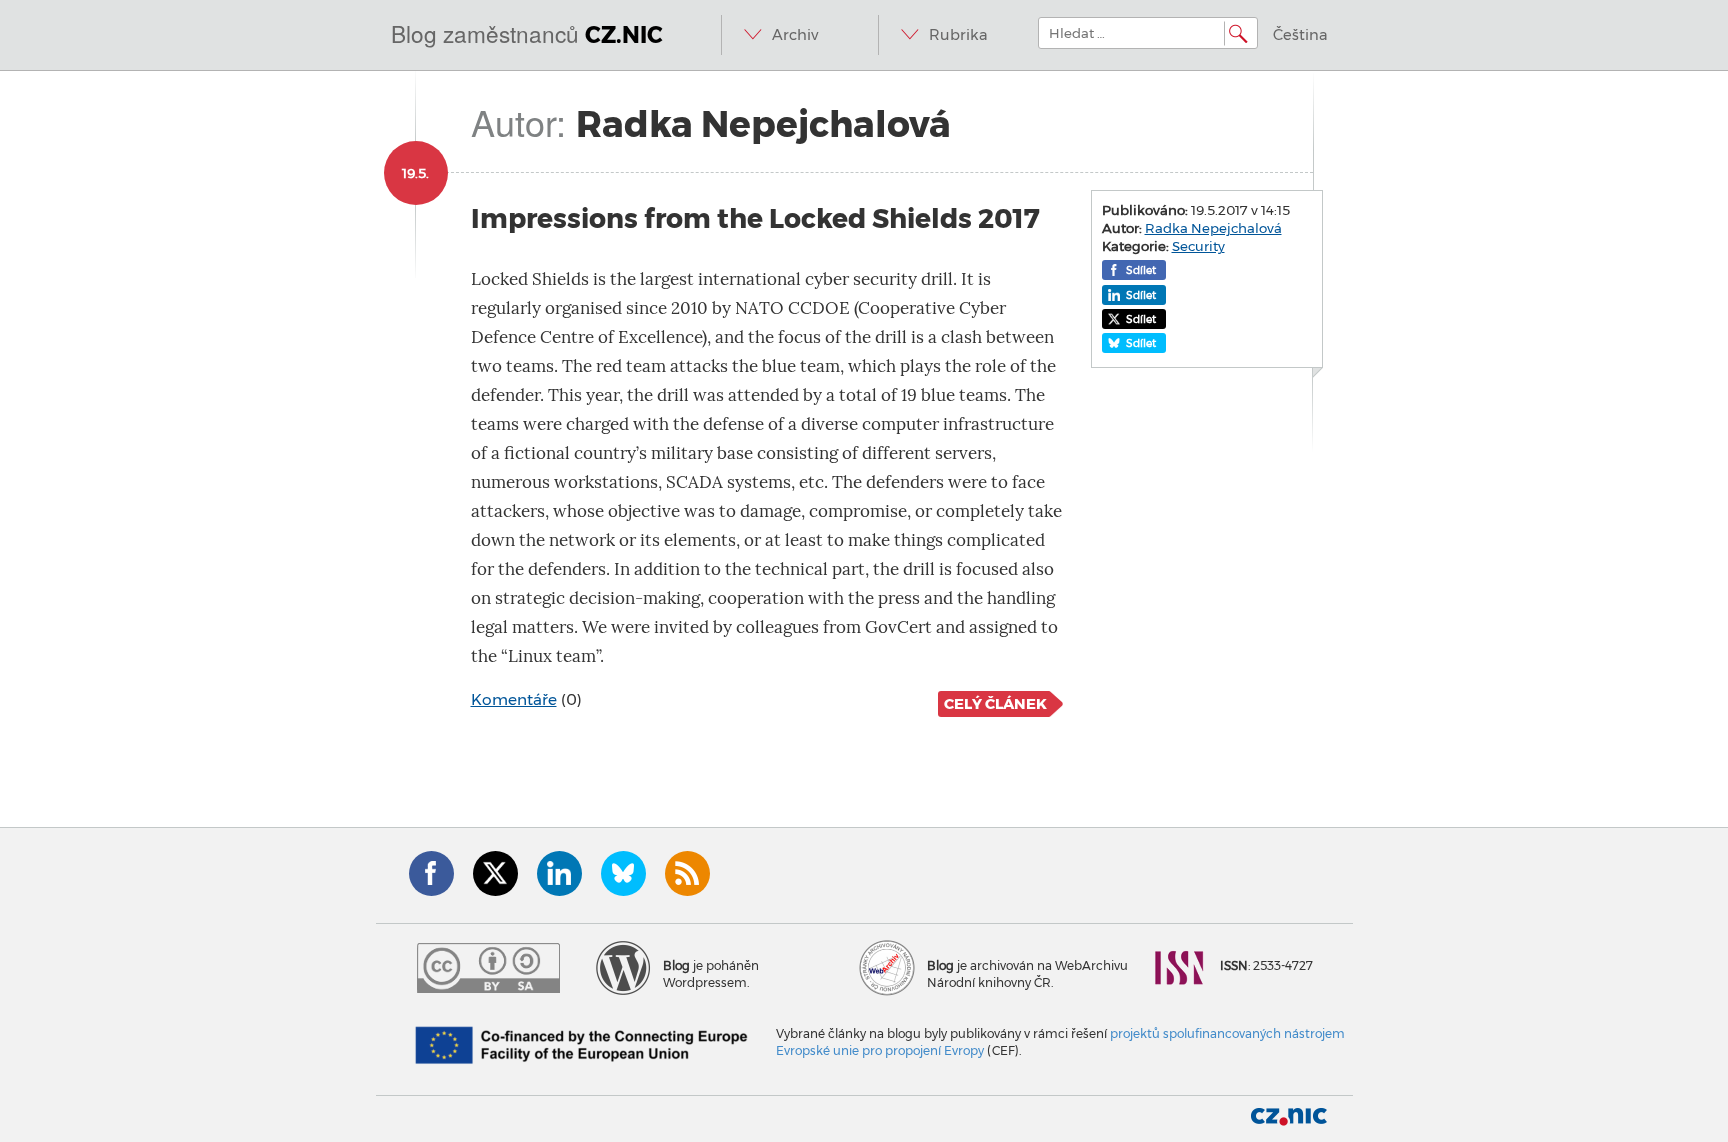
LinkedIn (559, 873)
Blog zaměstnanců (527, 33)
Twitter (495, 873)
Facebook (431, 873)
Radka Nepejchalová (1213, 228)
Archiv (795, 35)
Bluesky (623, 873)
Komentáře (514, 699)
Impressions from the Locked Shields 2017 (755, 218)
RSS (687, 873)
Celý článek (995, 704)
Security (1198, 246)
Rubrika (958, 35)
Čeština (1300, 35)
